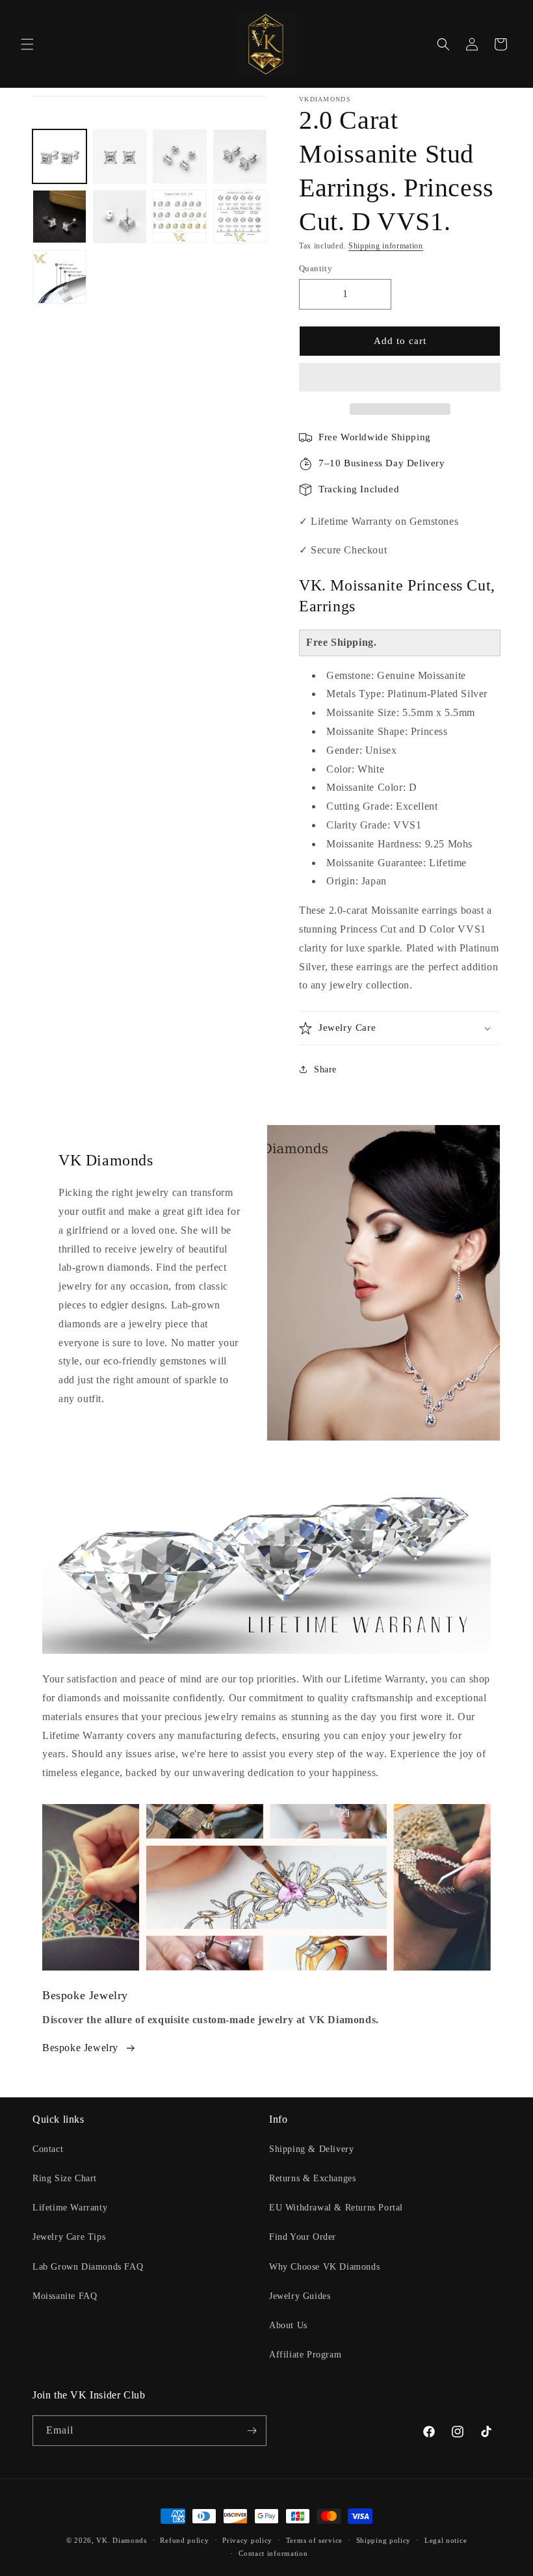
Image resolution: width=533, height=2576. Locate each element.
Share (325, 1069)
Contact (48, 2149)
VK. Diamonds (121, 2540)
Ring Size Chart (65, 2178)
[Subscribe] (252, 2431)
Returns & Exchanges (312, 2178)
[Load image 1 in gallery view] (59, 156)
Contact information (273, 2553)
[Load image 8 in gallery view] (240, 217)
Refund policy (184, 2540)
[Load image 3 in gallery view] (180, 156)
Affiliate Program (305, 2355)
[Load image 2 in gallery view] (120, 156)
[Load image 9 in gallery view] (59, 277)
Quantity (316, 268)
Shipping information (386, 246)
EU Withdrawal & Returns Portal (336, 2208)
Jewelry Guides (300, 2296)
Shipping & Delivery (311, 2149)
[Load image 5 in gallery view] (59, 217)
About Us (288, 2325)
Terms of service (314, 2540)
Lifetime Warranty (70, 2208)
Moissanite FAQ (65, 2296)
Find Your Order (303, 2237)
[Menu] (27, 44)
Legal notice (446, 2540)
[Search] (443, 44)
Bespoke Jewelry (80, 2048)
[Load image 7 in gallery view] (180, 217)
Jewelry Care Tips (69, 2237)
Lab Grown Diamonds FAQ (88, 2267)
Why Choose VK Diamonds (324, 2267)
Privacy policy (247, 2540)
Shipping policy (384, 2540)
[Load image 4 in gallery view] (240, 156)
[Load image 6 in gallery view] (120, 217)
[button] (400, 378)
